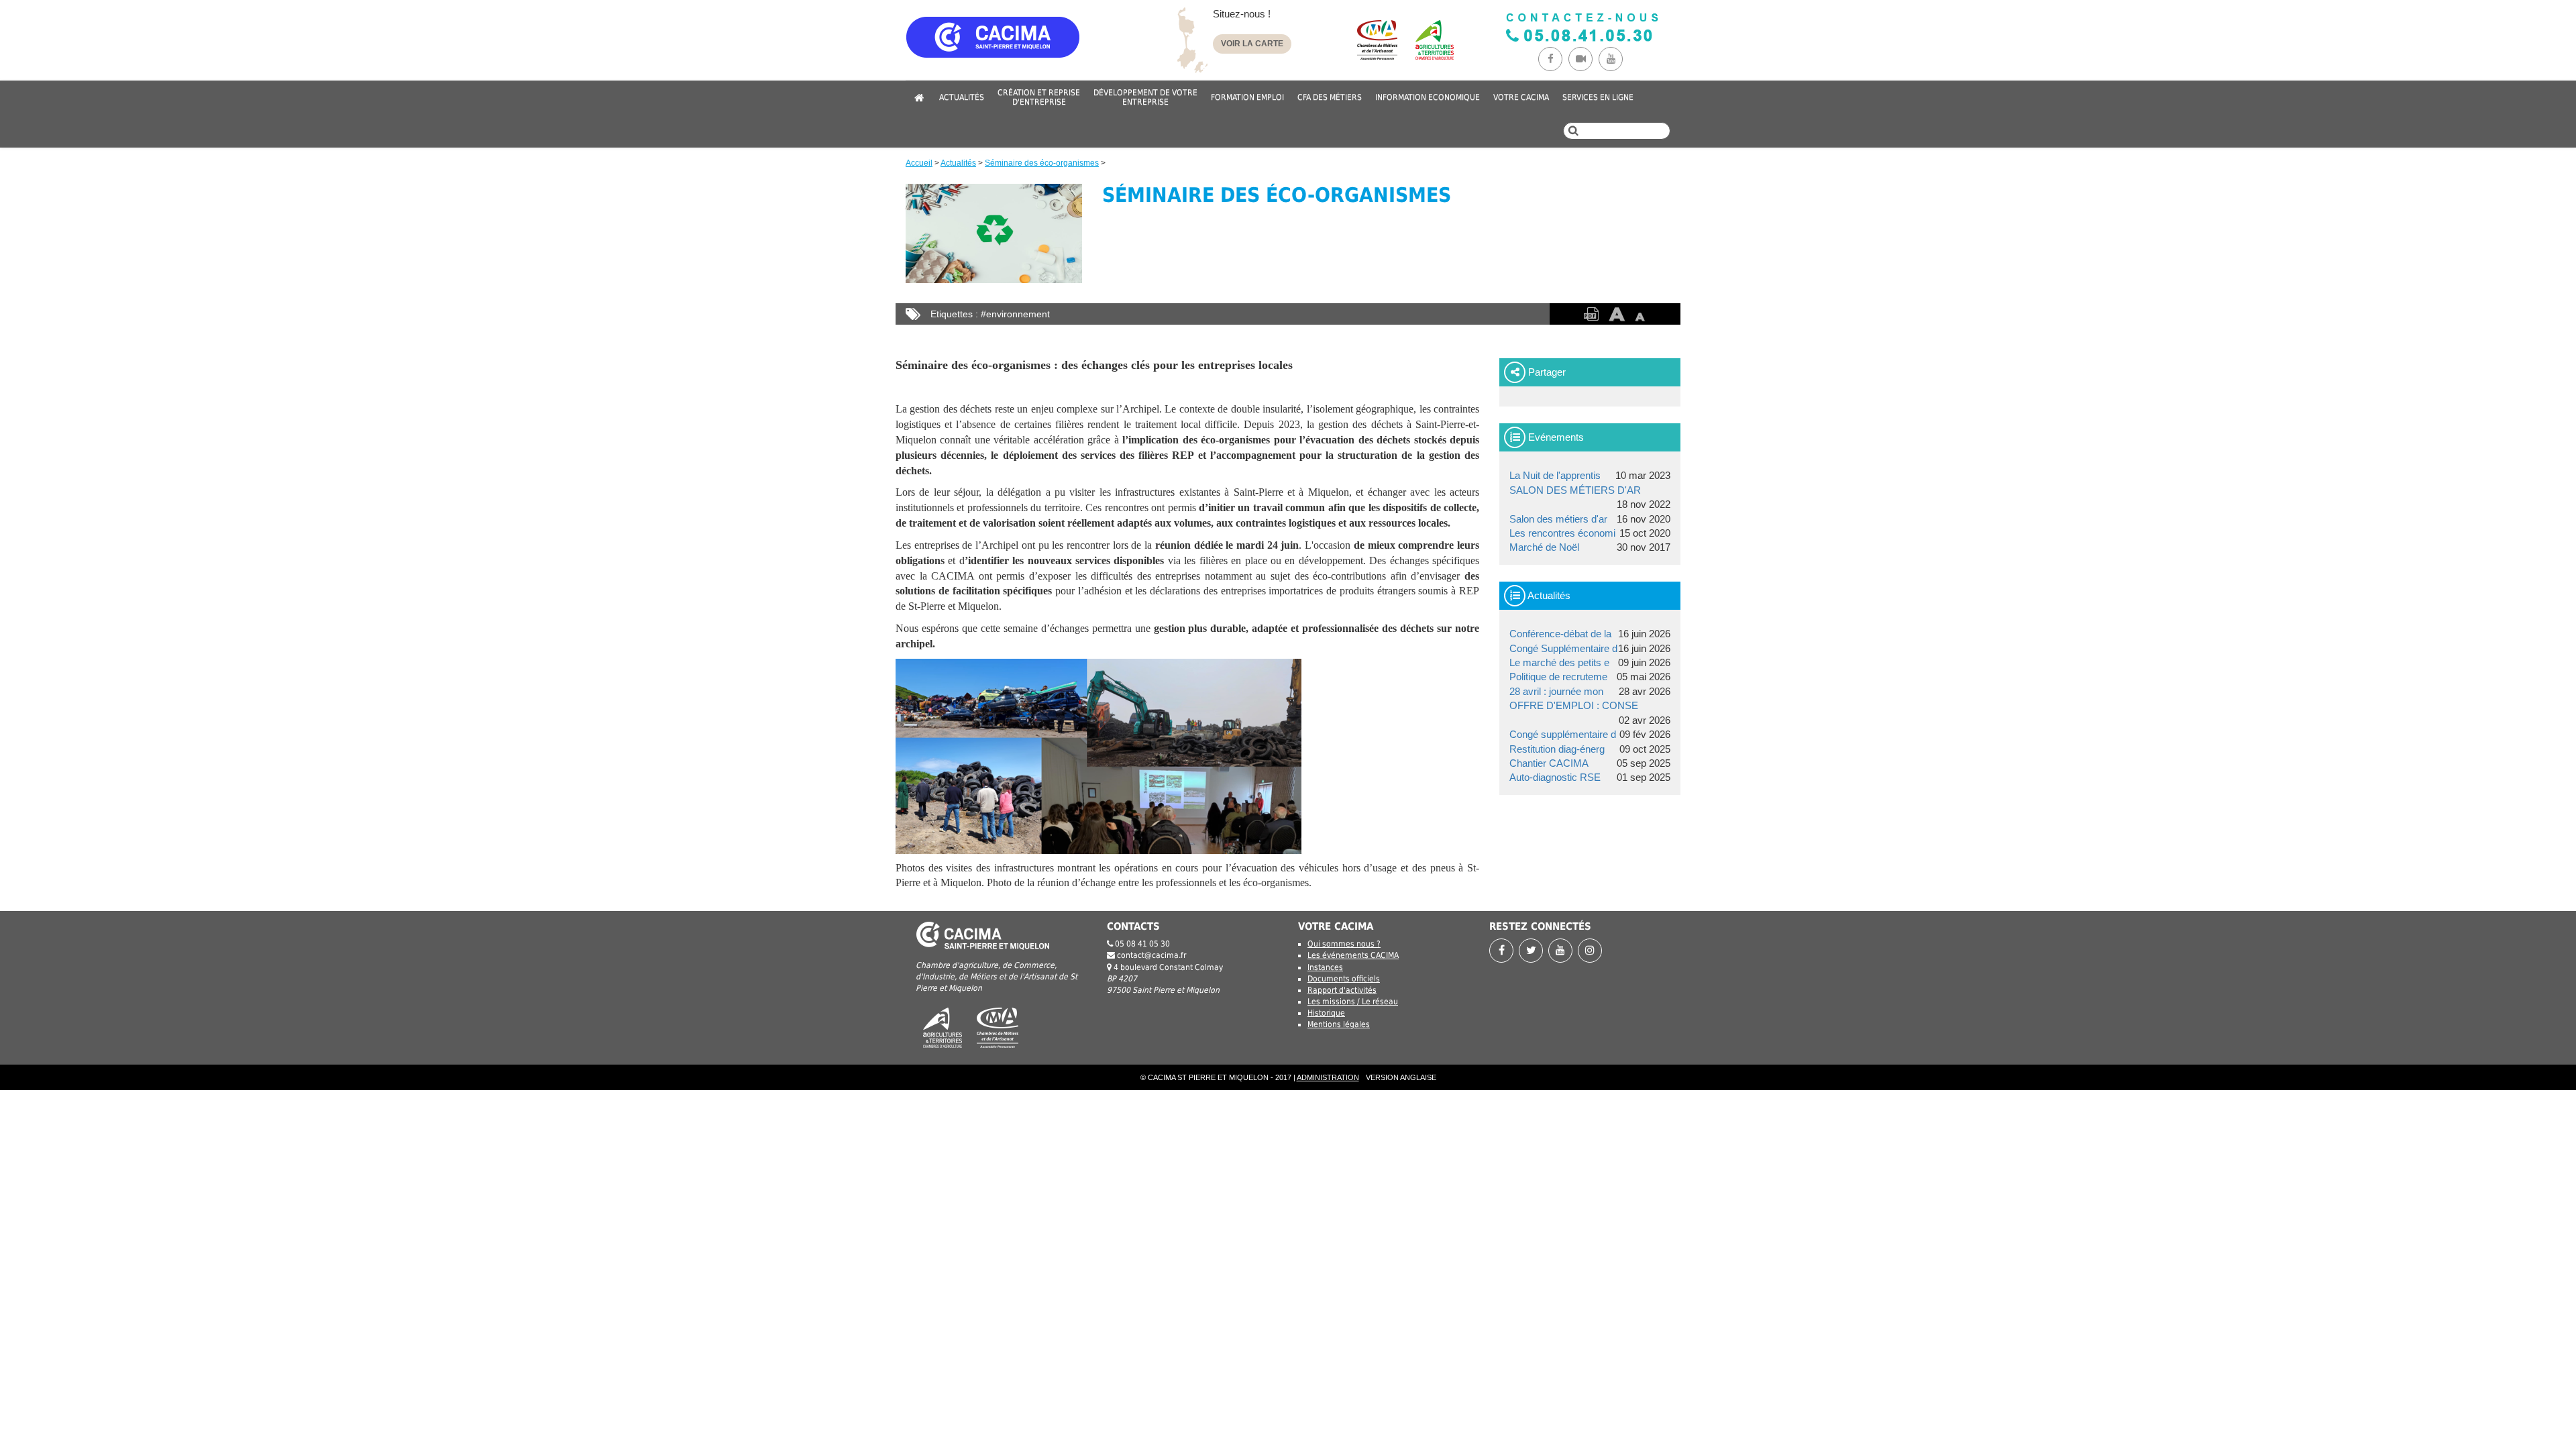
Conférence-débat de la (1560, 634)
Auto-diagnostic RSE (1555, 777)
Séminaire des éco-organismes (1042, 163)
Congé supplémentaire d (1563, 734)
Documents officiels (1344, 979)
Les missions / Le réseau (1353, 1002)
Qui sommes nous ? (1344, 944)
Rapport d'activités (1342, 990)
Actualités (958, 163)
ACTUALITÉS (962, 97)
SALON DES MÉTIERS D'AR (1575, 490)
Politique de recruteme (1558, 677)
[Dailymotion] (1584, 59)
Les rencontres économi (1562, 533)
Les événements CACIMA (1353, 955)
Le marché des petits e (1559, 662)
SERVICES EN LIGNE (1598, 97)
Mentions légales (1339, 1024)
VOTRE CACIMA (1521, 97)
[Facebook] (1553, 59)
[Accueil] (1033, 49)
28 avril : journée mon (1556, 691)
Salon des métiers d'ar (1558, 519)
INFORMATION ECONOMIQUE (1428, 97)
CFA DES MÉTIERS (1330, 97)
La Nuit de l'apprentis (1555, 475)
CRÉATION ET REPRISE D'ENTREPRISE (1039, 97)
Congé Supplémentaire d (1563, 648)
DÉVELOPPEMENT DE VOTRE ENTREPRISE (1145, 97)
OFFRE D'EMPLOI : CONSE (1574, 705)
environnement (1018, 314)
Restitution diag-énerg (1557, 749)
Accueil (919, 163)
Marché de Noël (1544, 547)
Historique (1326, 1013)
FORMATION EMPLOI (1247, 97)
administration (1328, 1077)
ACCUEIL (919, 97)
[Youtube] (1612, 59)
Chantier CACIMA (1549, 763)
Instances (1325, 967)
